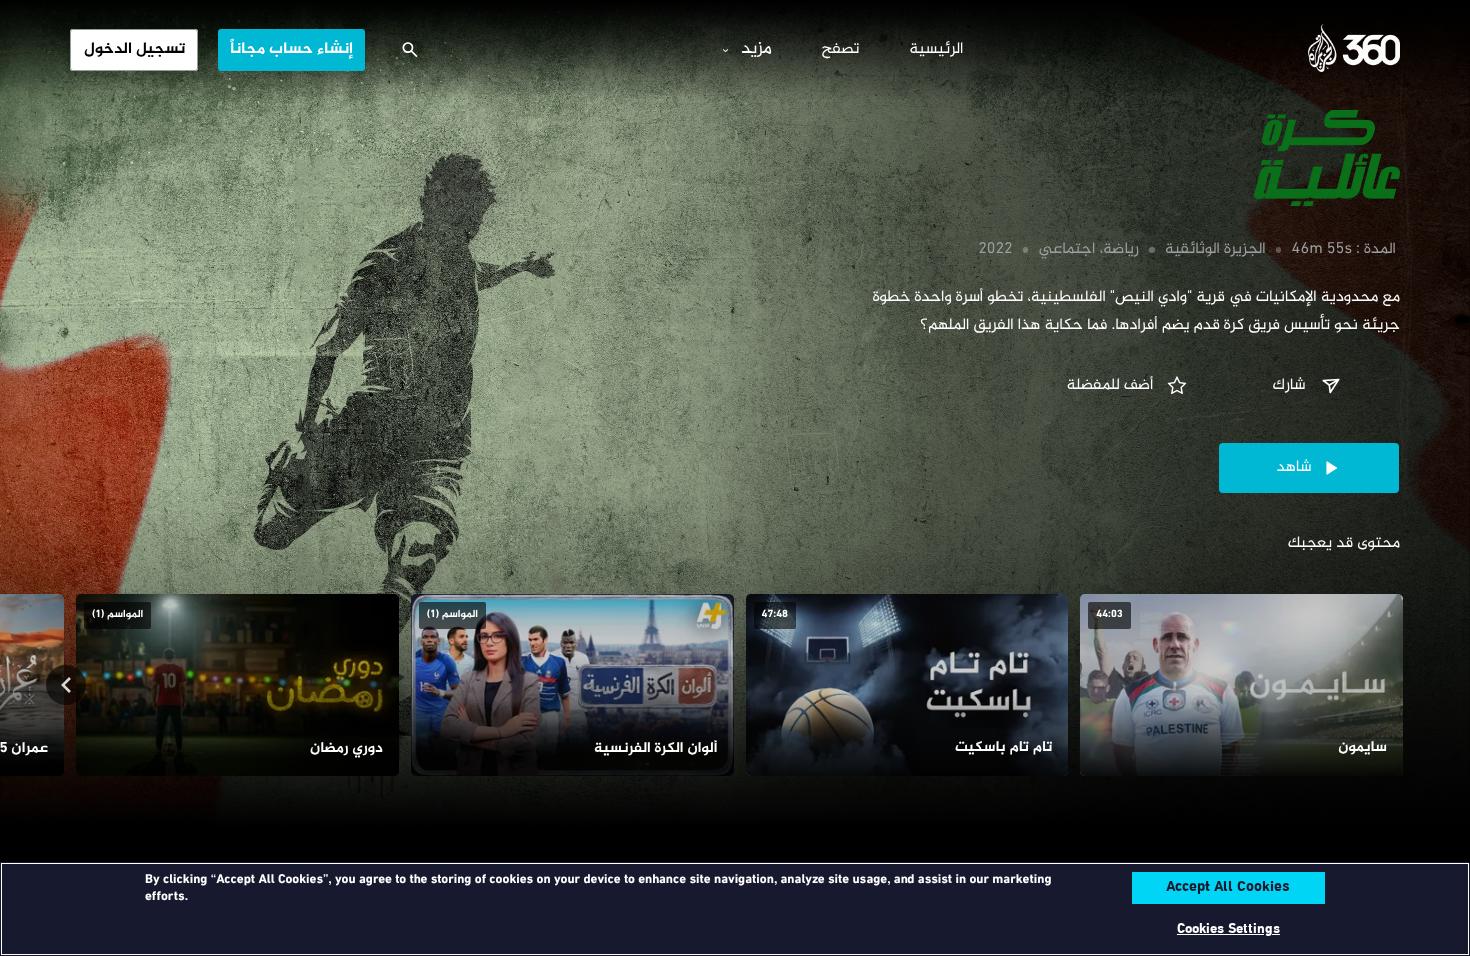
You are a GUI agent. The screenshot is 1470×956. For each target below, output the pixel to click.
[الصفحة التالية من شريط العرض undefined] (66, 685)
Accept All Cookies (1228, 888)
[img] (1190, 158)
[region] (735, 909)
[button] (1309, 386)
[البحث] (410, 50)
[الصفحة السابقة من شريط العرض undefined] (1404, 685)
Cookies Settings (1228, 929)
